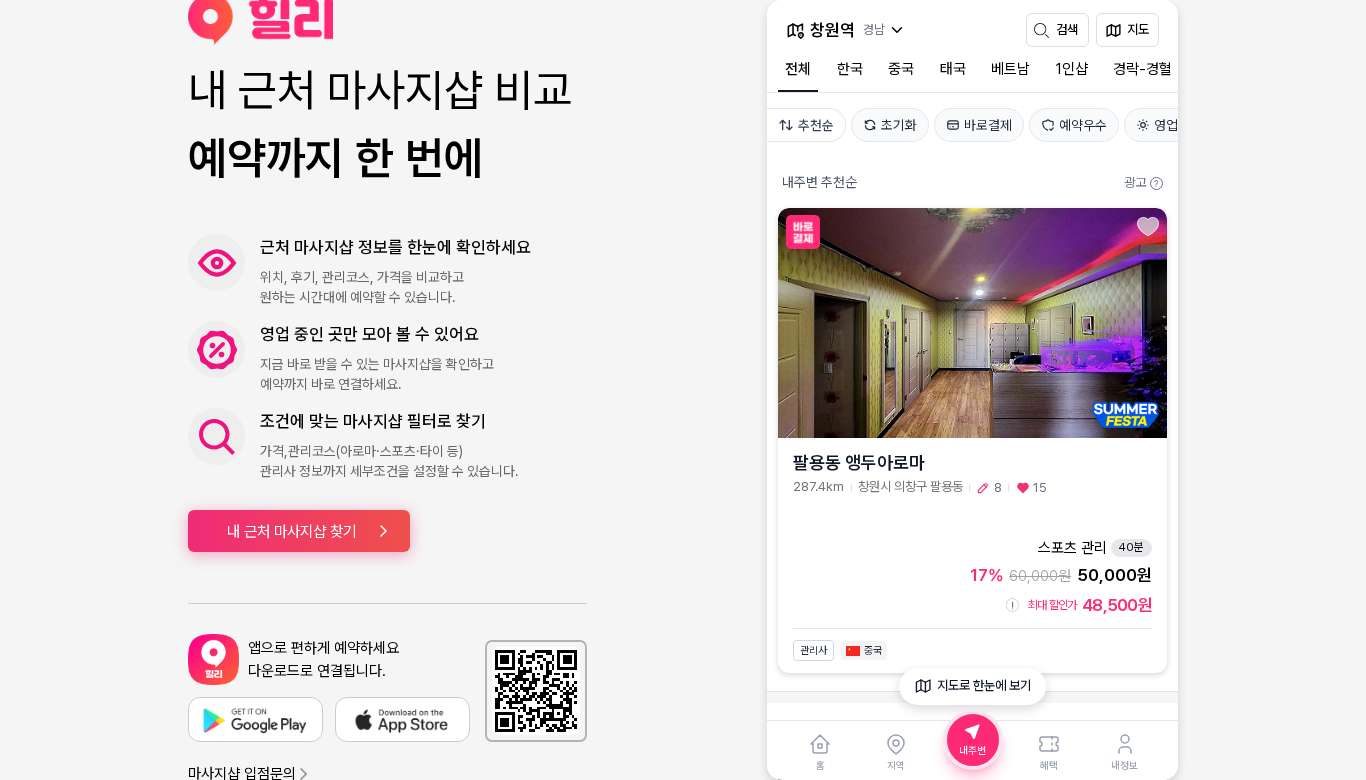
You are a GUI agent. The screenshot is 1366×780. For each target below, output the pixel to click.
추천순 (816, 125)
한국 (850, 69)
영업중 (1172, 125)
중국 (901, 69)
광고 (1141, 182)
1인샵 (1072, 69)
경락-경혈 (1142, 69)
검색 (1067, 29)
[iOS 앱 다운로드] (402, 719)
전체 (798, 69)
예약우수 (1083, 125)
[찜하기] (1148, 226)
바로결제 (988, 125)
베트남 (1010, 69)
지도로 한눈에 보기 (984, 685)
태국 (953, 69)
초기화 (899, 125)
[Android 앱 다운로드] (255, 719)
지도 (1138, 29)
